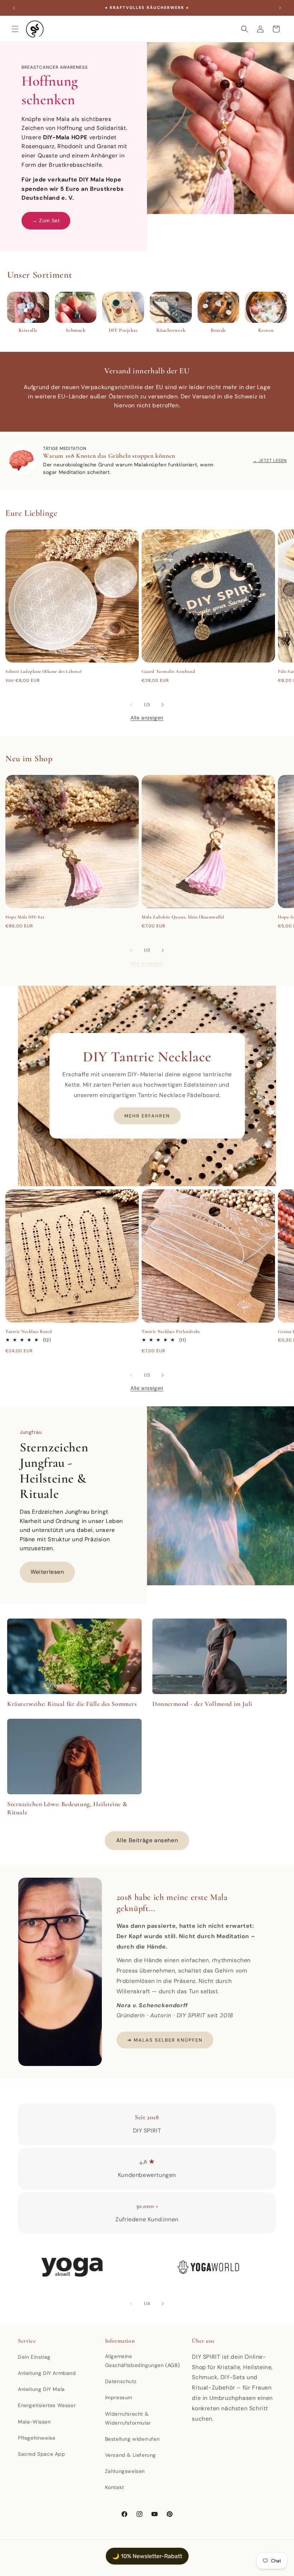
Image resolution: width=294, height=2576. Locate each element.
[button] (15, 29)
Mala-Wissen (34, 2422)
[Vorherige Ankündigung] (14, 8)
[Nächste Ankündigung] (280, 8)
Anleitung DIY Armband (47, 2373)
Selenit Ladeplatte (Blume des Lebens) (43, 671)
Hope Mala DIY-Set (25, 917)
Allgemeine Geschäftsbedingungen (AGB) (143, 2361)
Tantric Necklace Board (29, 1331)
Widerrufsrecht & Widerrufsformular (128, 2418)
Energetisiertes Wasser (47, 2405)
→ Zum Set (46, 220)
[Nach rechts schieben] (163, 705)
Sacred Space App (42, 2454)
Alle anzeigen (147, 718)
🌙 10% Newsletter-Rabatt (147, 2556)
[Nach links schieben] (131, 705)
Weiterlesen (47, 1572)
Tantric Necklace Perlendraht (171, 1331)
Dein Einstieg (34, 2357)
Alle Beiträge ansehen (147, 1840)
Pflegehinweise (37, 2438)
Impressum (119, 2397)
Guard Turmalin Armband (168, 671)
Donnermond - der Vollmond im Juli (202, 1704)
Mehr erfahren (147, 1116)
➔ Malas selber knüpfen (165, 2040)
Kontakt (115, 2487)
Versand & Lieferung (131, 2455)
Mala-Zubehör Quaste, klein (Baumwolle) (183, 917)
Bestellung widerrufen (132, 2439)
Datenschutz (121, 2381)
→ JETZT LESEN (270, 461)
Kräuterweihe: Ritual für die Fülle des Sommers (72, 1704)
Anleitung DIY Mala (41, 2389)
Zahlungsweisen (125, 2471)
